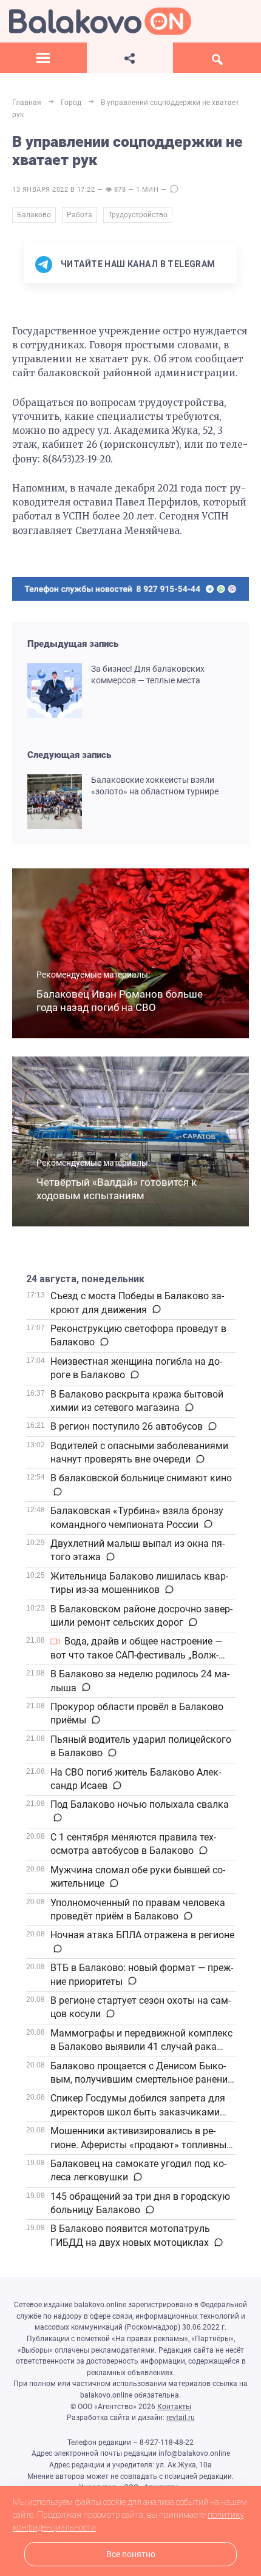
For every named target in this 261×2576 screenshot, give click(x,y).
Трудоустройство (138, 215)
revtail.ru (181, 2418)
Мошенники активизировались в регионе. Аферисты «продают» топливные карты (141, 2145)
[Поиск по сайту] (217, 58)
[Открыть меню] (43, 58)
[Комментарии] (156, 1310)
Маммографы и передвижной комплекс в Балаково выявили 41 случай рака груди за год (141, 2047)
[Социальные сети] (130, 58)
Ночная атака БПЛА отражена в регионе (142, 1935)
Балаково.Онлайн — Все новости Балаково (100, 21)
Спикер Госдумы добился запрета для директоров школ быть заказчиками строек (138, 2112)
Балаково (34, 215)
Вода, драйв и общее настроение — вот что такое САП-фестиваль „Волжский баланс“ (136, 1655)
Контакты (174, 2407)
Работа (80, 215)
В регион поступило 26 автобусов (127, 1426)
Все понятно (131, 2554)
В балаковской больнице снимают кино (141, 1478)
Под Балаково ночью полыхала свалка (140, 1804)
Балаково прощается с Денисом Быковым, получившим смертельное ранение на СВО (141, 2080)
